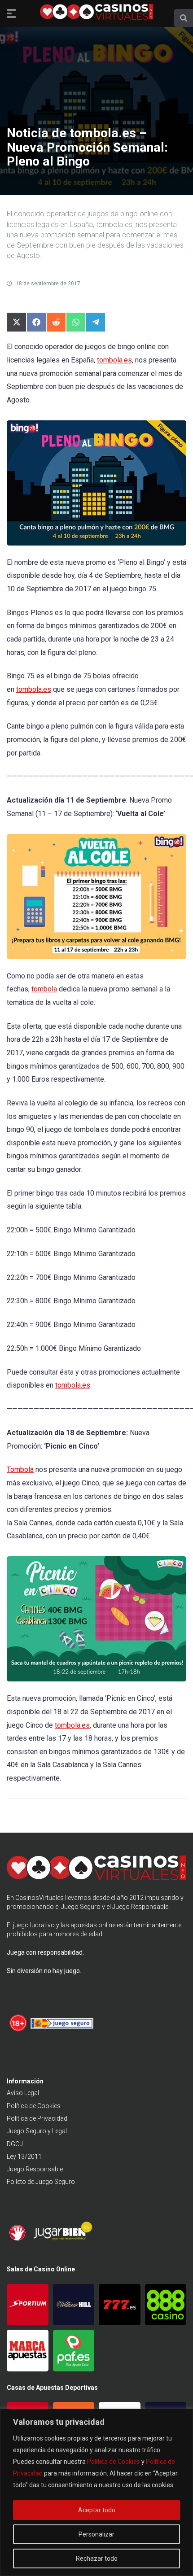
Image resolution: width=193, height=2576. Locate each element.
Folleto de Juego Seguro (41, 2182)
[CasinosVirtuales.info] (96, 13)
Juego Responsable (35, 2169)
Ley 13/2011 (24, 2157)
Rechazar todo (97, 2559)
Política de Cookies (114, 2462)
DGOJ (15, 2144)
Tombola (20, 1469)
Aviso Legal (23, 2093)
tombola (44, 989)
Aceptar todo (97, 2510)
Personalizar (96, 2534)
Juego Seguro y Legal (37, 2131)
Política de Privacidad (37, 2118)
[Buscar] (184, 18)
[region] (96, 2492)
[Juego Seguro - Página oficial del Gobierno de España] (62, 2030)
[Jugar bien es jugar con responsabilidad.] (62, 2239)
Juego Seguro (81, 1907)
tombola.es (114, 360)
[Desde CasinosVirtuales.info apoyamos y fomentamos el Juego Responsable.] (19, 2030)
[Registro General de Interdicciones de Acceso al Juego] (19, 2239)
